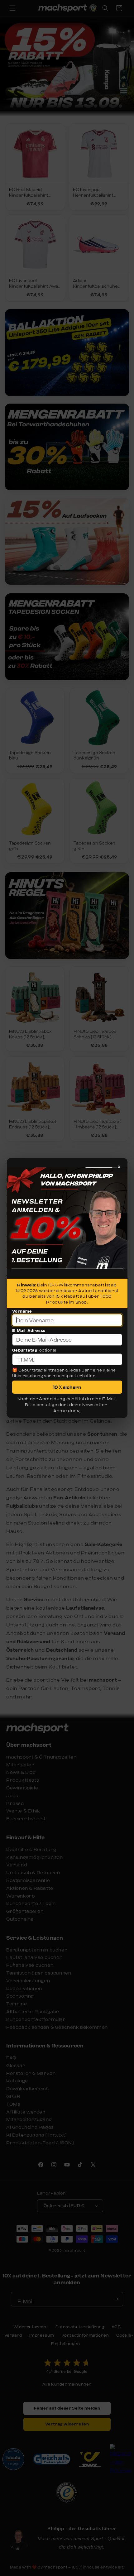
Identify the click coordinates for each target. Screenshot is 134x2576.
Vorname (22, 1311)
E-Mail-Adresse (29, 1330)
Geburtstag (25, 1350)
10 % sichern (67, 1387)
